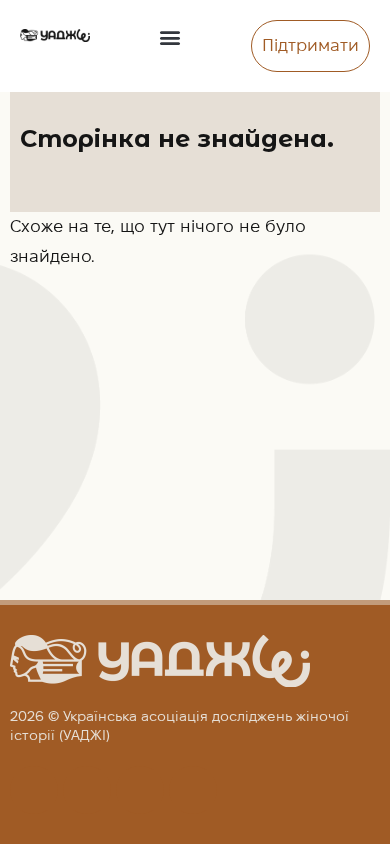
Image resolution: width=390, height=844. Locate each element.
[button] (170, 36)
